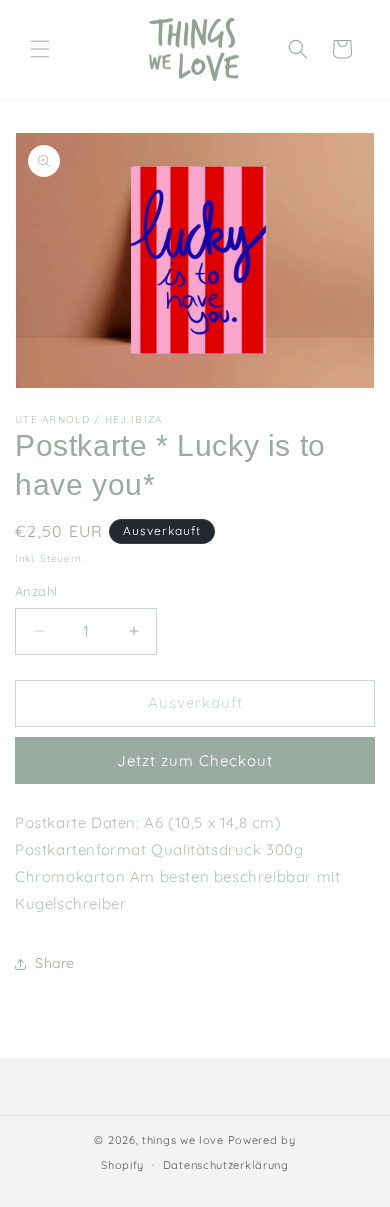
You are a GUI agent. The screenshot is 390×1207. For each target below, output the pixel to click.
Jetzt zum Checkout (195, 760)
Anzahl (36, 591)
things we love (183, 1140)
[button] (40, 49)
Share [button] (55, 963)
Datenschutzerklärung (226, 1165)
